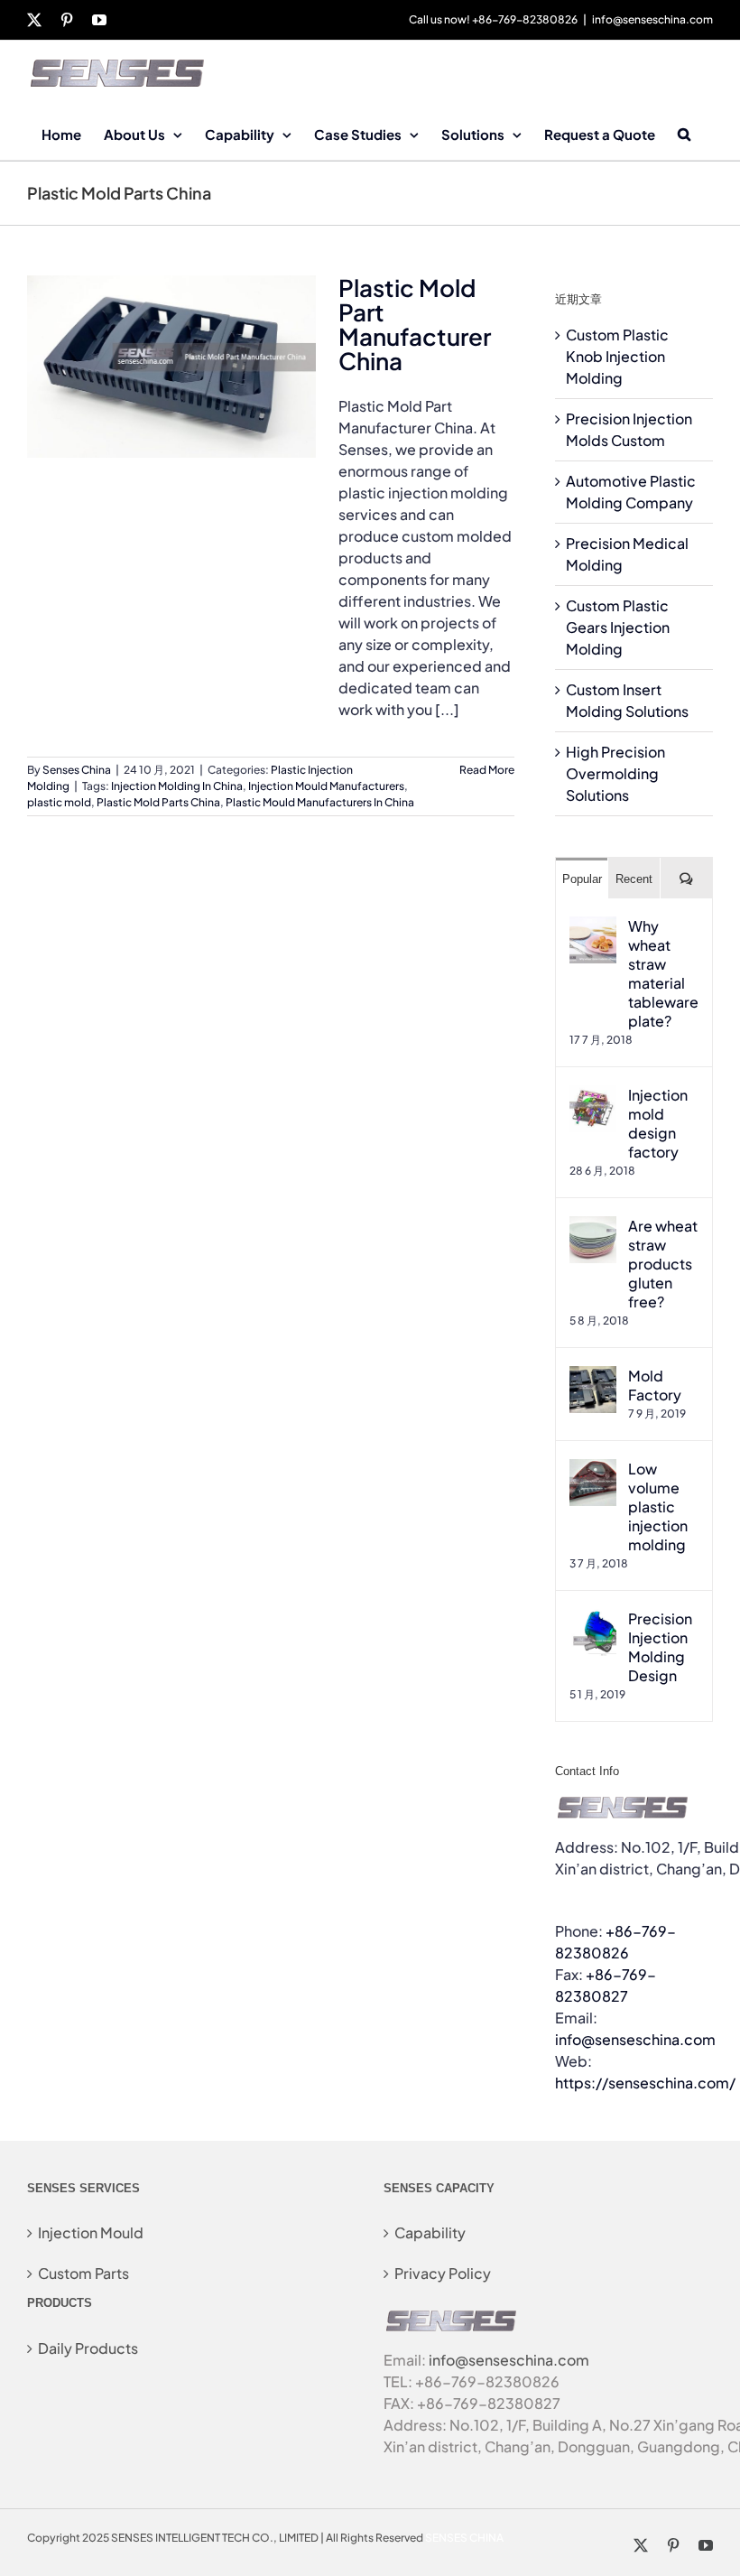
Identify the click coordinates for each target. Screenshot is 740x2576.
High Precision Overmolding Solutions (615, 773)
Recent (634, 879)
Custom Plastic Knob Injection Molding (617, 356)
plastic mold (59, 802)
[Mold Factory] (593, 1376)
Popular (582, 879)
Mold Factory (655, 1385)
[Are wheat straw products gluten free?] (593, 1227)
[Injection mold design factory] (593, 1096)
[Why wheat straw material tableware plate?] (593, 927)
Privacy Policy (443, 2273)
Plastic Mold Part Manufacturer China (415, 324)
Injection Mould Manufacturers (326, 786)
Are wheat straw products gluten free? (663, 1264)
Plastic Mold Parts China (158, 802)
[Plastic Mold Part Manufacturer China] (171, 367)
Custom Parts (83, 2273)
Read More (487, 770)
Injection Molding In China (177, 786)
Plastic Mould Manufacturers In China (320, 802)
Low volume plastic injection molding (658, 1507)
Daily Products (88, 2348)
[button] (684, 133)
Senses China (77, 770)
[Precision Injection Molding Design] (593, 1619)
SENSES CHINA (464, 2538)
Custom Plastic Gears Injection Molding (618, 627)
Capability (430, 2232)
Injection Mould (91, 2232)
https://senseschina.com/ (645, 2083)
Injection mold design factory (658, 1123)
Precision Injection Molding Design (660, 1647)
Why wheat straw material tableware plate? (663, 973)
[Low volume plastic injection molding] (593, 1469)
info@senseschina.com (652, 19)
